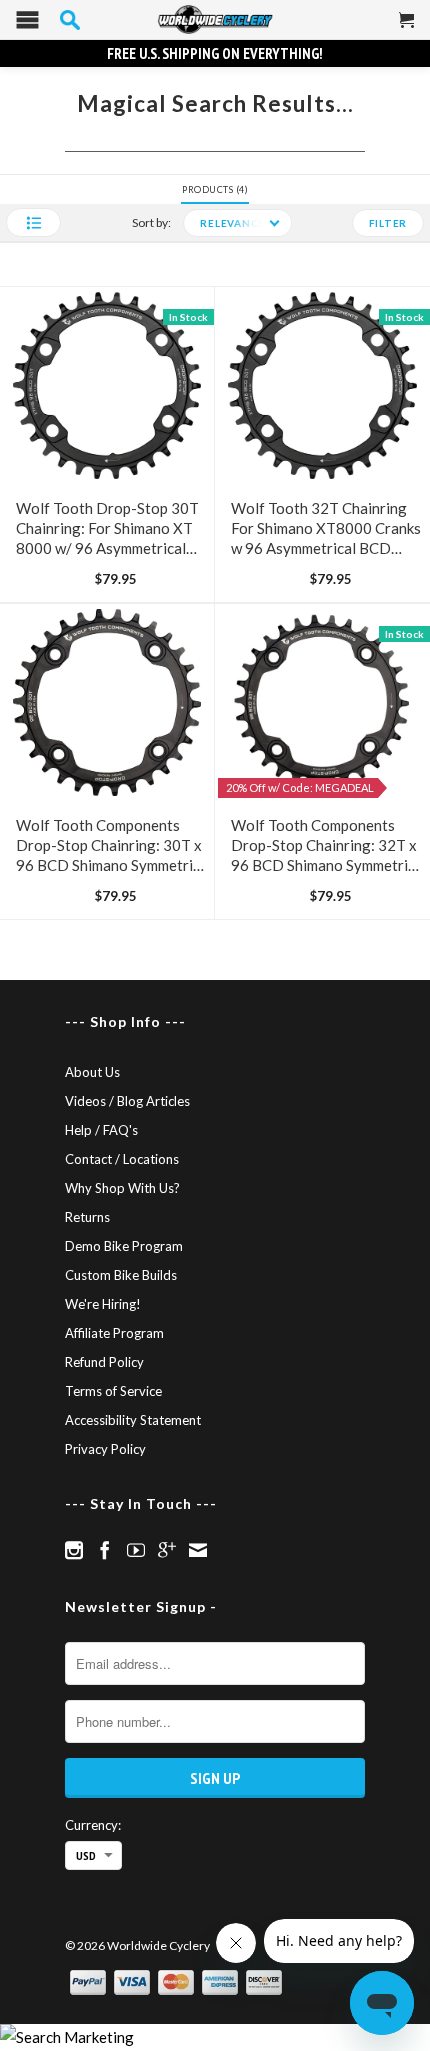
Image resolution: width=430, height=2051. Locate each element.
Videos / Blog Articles (127, 1101)
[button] (33, 222)
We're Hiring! (103, 1304)
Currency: (93, 1825)
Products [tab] (213, 189)
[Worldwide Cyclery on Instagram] (74, 1550)
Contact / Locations (122, 1159)
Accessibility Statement (133, 1420)
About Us (92, 1072)
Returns (87, 1217)
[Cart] (407, 28)
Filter (388, 223)
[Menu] (27, 24)
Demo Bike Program (124, 1246)
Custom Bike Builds (121, 1275)
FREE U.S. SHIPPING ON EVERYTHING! (215, 53)
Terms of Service (113, 1391)
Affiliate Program (114, 1333)
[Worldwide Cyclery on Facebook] (105, 1550)
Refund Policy (104, 1362)
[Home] (215, 20)
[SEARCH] (70, 20)
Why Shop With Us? (122, 1188)
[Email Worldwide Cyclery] (198, 1550)
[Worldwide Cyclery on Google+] (167, 1550)
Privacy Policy (105, 1449)
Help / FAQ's (101, 1130)
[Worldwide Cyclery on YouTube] (136, 1550)
